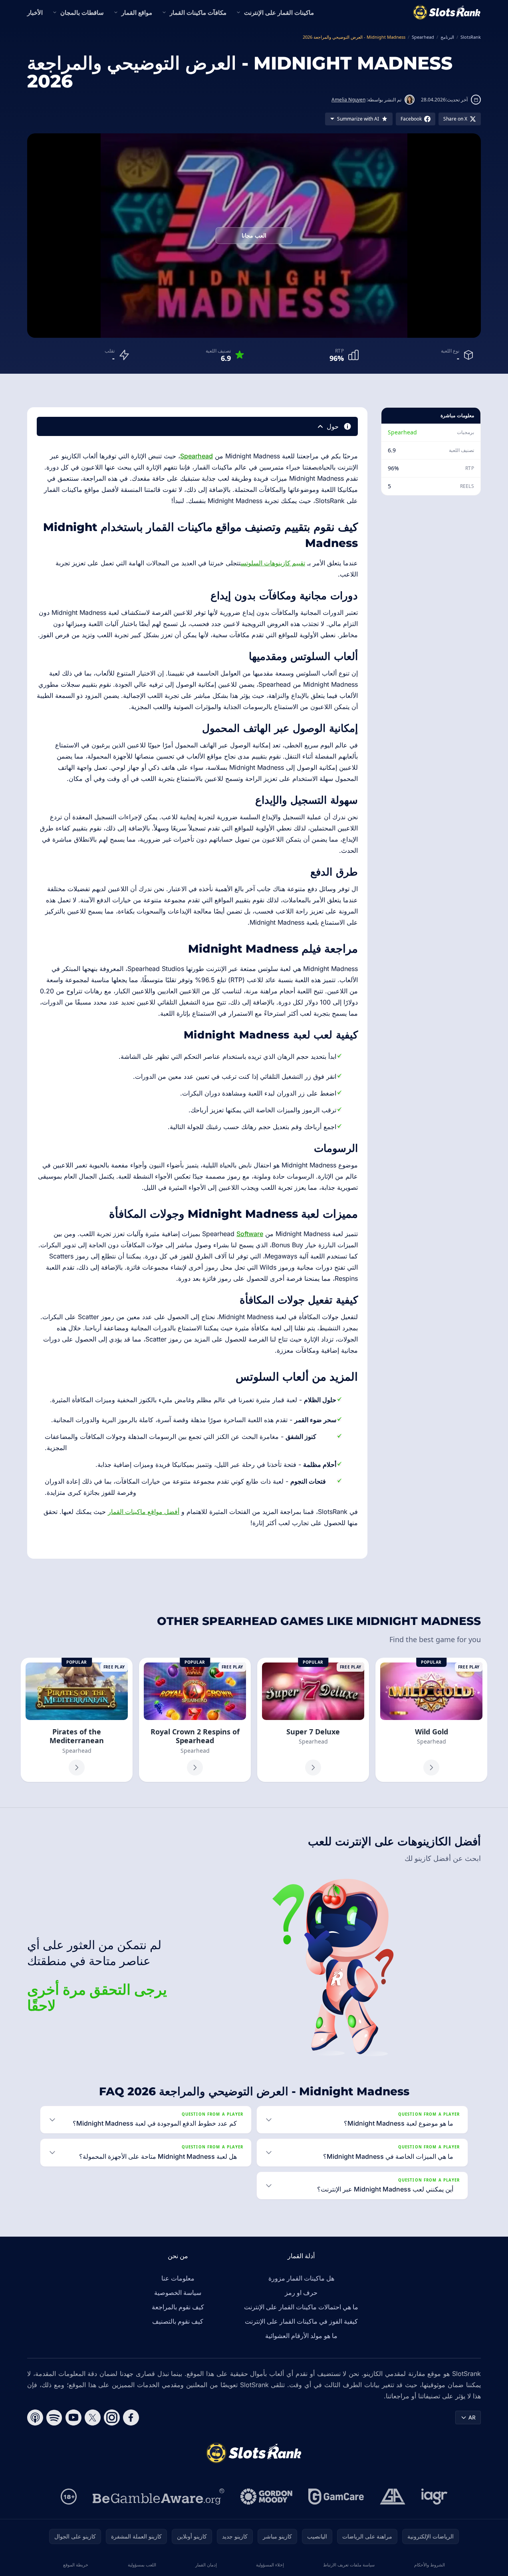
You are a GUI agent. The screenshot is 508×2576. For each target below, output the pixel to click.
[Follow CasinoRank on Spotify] (54, 2417)
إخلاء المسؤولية (270, 2565)
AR (472, 2417)
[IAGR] (435, 2497)
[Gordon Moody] (266, 2497)
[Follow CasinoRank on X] (93, 2417)
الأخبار (35, 12)
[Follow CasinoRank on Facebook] (131, 2417)
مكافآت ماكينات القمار (198, 12)
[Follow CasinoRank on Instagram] (112, 2417)
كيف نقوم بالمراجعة (178, 2307)
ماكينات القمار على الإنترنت (279, 12)
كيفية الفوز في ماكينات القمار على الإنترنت (301, 2321)
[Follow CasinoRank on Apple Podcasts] (35, 2417)
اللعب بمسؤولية (142, 2565)
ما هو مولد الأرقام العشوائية (301, 2336)
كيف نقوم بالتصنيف (178, 2321)
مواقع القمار (137, 12)
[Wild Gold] (431, 1720)
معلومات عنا (178, 2278)
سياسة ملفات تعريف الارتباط (349, 2565)
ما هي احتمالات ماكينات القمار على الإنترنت (301, 2307)
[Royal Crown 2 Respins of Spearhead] (195, 1720)
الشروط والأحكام (430, 2565)
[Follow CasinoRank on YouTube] (73, 2417)
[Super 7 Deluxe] (313, 1720)
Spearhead (402, 432)
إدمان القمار (206, 2565)
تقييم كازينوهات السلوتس (273, 563)
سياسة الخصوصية (178, 2293)
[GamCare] (336, 2497)
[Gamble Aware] (159, 2497)
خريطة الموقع (76, 2565)
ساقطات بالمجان (82, 12)
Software (250, 1234)
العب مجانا (254, 235)
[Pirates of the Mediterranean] (77, 1720)
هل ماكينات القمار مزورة (301, 2278)
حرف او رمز (301, 2293)
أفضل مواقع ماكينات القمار (144, 1512)
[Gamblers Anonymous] (393, 2497)
